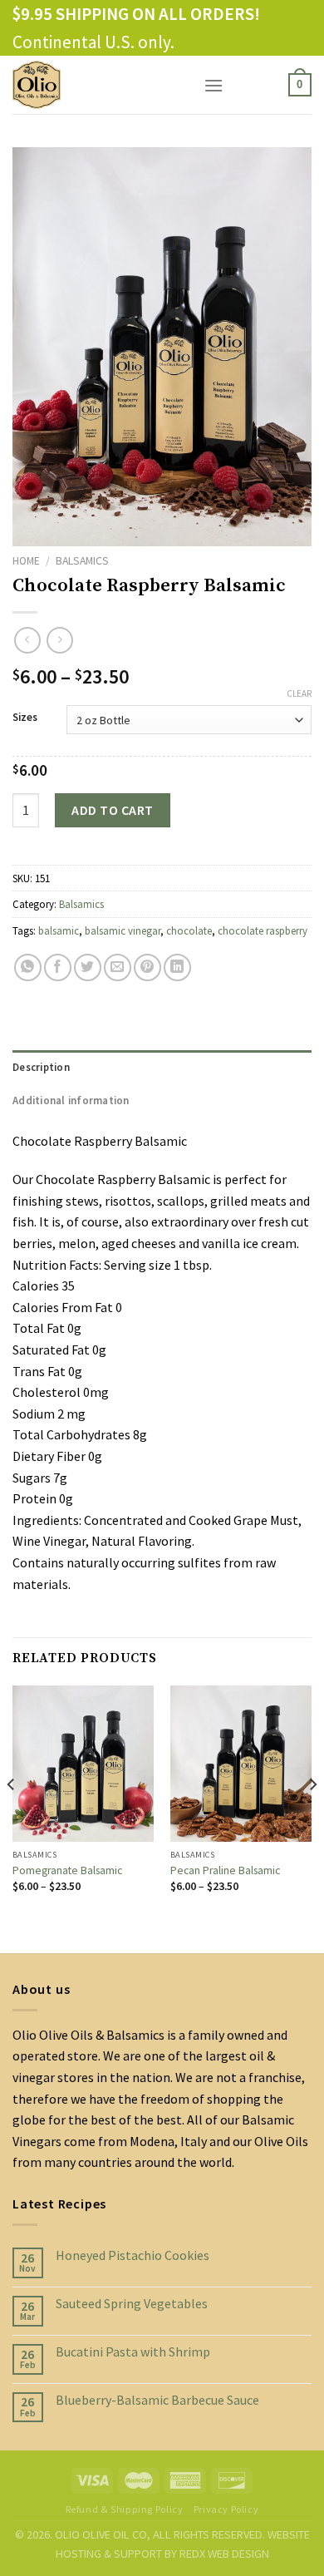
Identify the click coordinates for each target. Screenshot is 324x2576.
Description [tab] (41, 1067)
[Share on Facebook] (58, 967)
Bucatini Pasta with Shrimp (133, 2352)
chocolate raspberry (263, 930)
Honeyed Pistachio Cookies (133, 2255)
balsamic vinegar (123, 930)
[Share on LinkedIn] (177, 967)
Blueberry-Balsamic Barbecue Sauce (157, 2400)
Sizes (25, 718)
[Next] (312, 1818)
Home (26, 561)
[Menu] (214, 85)
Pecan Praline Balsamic (225, 1870)
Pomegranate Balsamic (67, 1870)
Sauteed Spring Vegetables (132, 2304)
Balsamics (82, 561)
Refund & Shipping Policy (125, 2509)
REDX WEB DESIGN (224, 2554)
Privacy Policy (226, 2509)
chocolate (189, 930)
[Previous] (12, 1818)
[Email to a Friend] (118, 967)
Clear (299, 693)
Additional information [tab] (71, 1100)
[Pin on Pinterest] (147, 967)
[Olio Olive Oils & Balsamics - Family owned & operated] (96, 85)
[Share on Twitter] (88, 967)
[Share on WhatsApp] (28, 967)
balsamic (59, 930)
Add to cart (112, 810)
